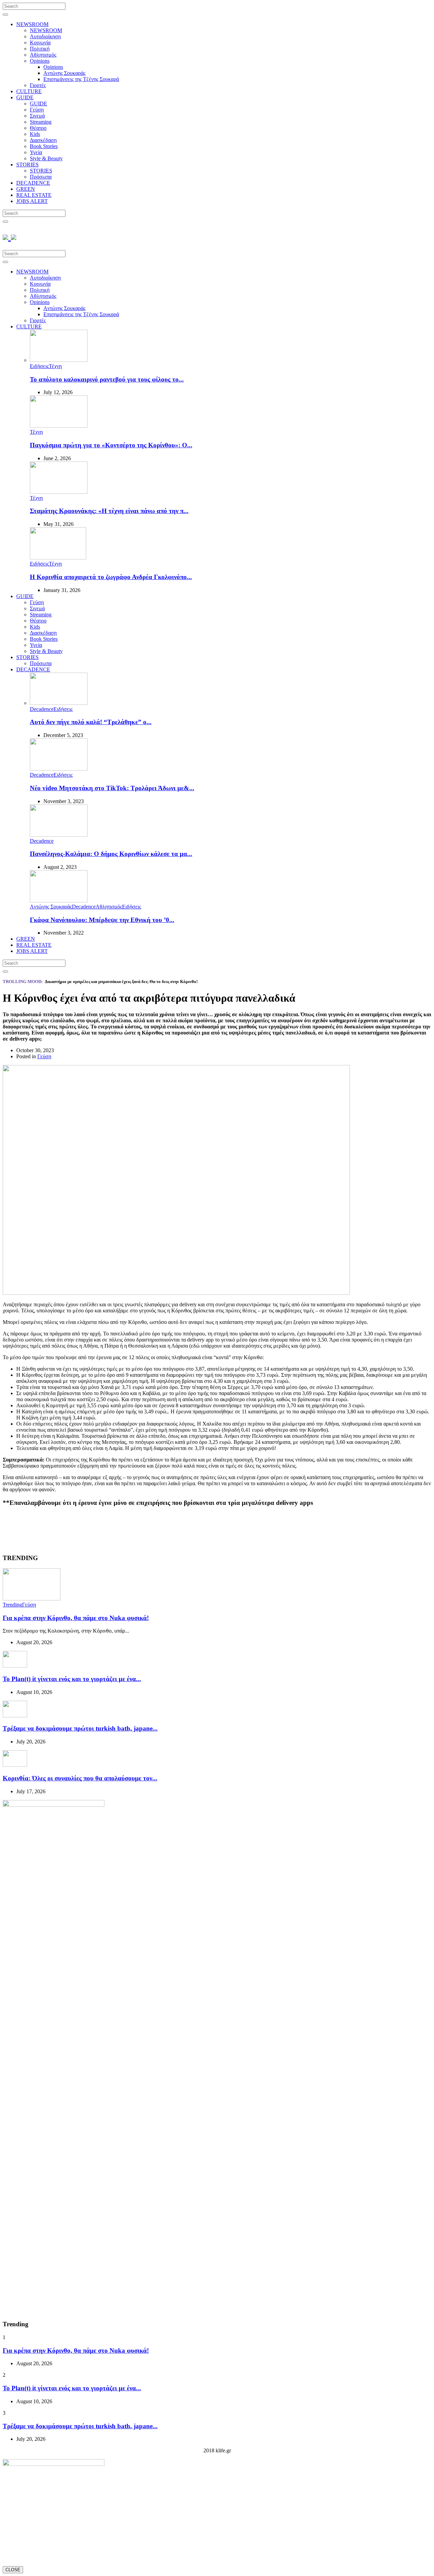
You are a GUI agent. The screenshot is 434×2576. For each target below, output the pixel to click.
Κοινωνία (40, 43)
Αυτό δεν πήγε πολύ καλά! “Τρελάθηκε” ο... (91, 722)
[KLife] (9, 236)
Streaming (41, 122)
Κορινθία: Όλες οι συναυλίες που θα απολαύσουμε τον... (80, 1778)
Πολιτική (40, 49)
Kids (35, 134)
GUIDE (25, 97)
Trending (12, 1605)
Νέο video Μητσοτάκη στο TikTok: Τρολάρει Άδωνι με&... (112, 788)
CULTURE (29, 91)
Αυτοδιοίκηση (45, 36)
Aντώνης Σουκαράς (64, 73)
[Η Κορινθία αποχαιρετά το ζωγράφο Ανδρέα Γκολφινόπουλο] (58, 558)
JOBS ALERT (32, 201)
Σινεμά (37, 116)
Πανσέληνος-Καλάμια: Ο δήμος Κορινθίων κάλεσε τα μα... (111, 854)
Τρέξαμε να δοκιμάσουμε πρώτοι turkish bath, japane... (80, 1728)
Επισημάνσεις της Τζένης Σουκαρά (81, 79)
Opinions (40, 61)
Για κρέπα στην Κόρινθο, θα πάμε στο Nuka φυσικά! (76, 1618)
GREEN (26, 189)
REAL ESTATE (34, 195)
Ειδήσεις (39, 366)
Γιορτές (38, 85)
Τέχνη (55, 366)
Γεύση (37, 110)
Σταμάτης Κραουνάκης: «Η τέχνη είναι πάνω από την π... (109, 511)
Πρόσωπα (41, 177)
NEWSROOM (32, 24)
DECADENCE (33, 183)
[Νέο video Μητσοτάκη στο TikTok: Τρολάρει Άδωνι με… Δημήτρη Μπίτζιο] (59, 769)
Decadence (42, 709)
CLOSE (13, 2570)
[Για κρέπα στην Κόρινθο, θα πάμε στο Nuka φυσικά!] (32, 1599)
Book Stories (44, 146)
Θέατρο (38, 128)
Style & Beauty (46, 158)
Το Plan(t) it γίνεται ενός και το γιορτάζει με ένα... (72, 1679)
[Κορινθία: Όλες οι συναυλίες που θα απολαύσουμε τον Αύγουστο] (15, 1765)
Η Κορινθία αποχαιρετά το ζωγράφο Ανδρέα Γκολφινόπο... (111, 577)
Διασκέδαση (43, 140)
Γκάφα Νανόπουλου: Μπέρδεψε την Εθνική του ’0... (102, 920)
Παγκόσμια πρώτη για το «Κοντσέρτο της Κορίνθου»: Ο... (111, 445)
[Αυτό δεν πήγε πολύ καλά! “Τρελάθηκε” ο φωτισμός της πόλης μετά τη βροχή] (59, 703)
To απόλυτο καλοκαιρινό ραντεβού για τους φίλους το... (107, 379)
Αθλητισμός (43, 55)
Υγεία (36, 152)
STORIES (27, 165)
